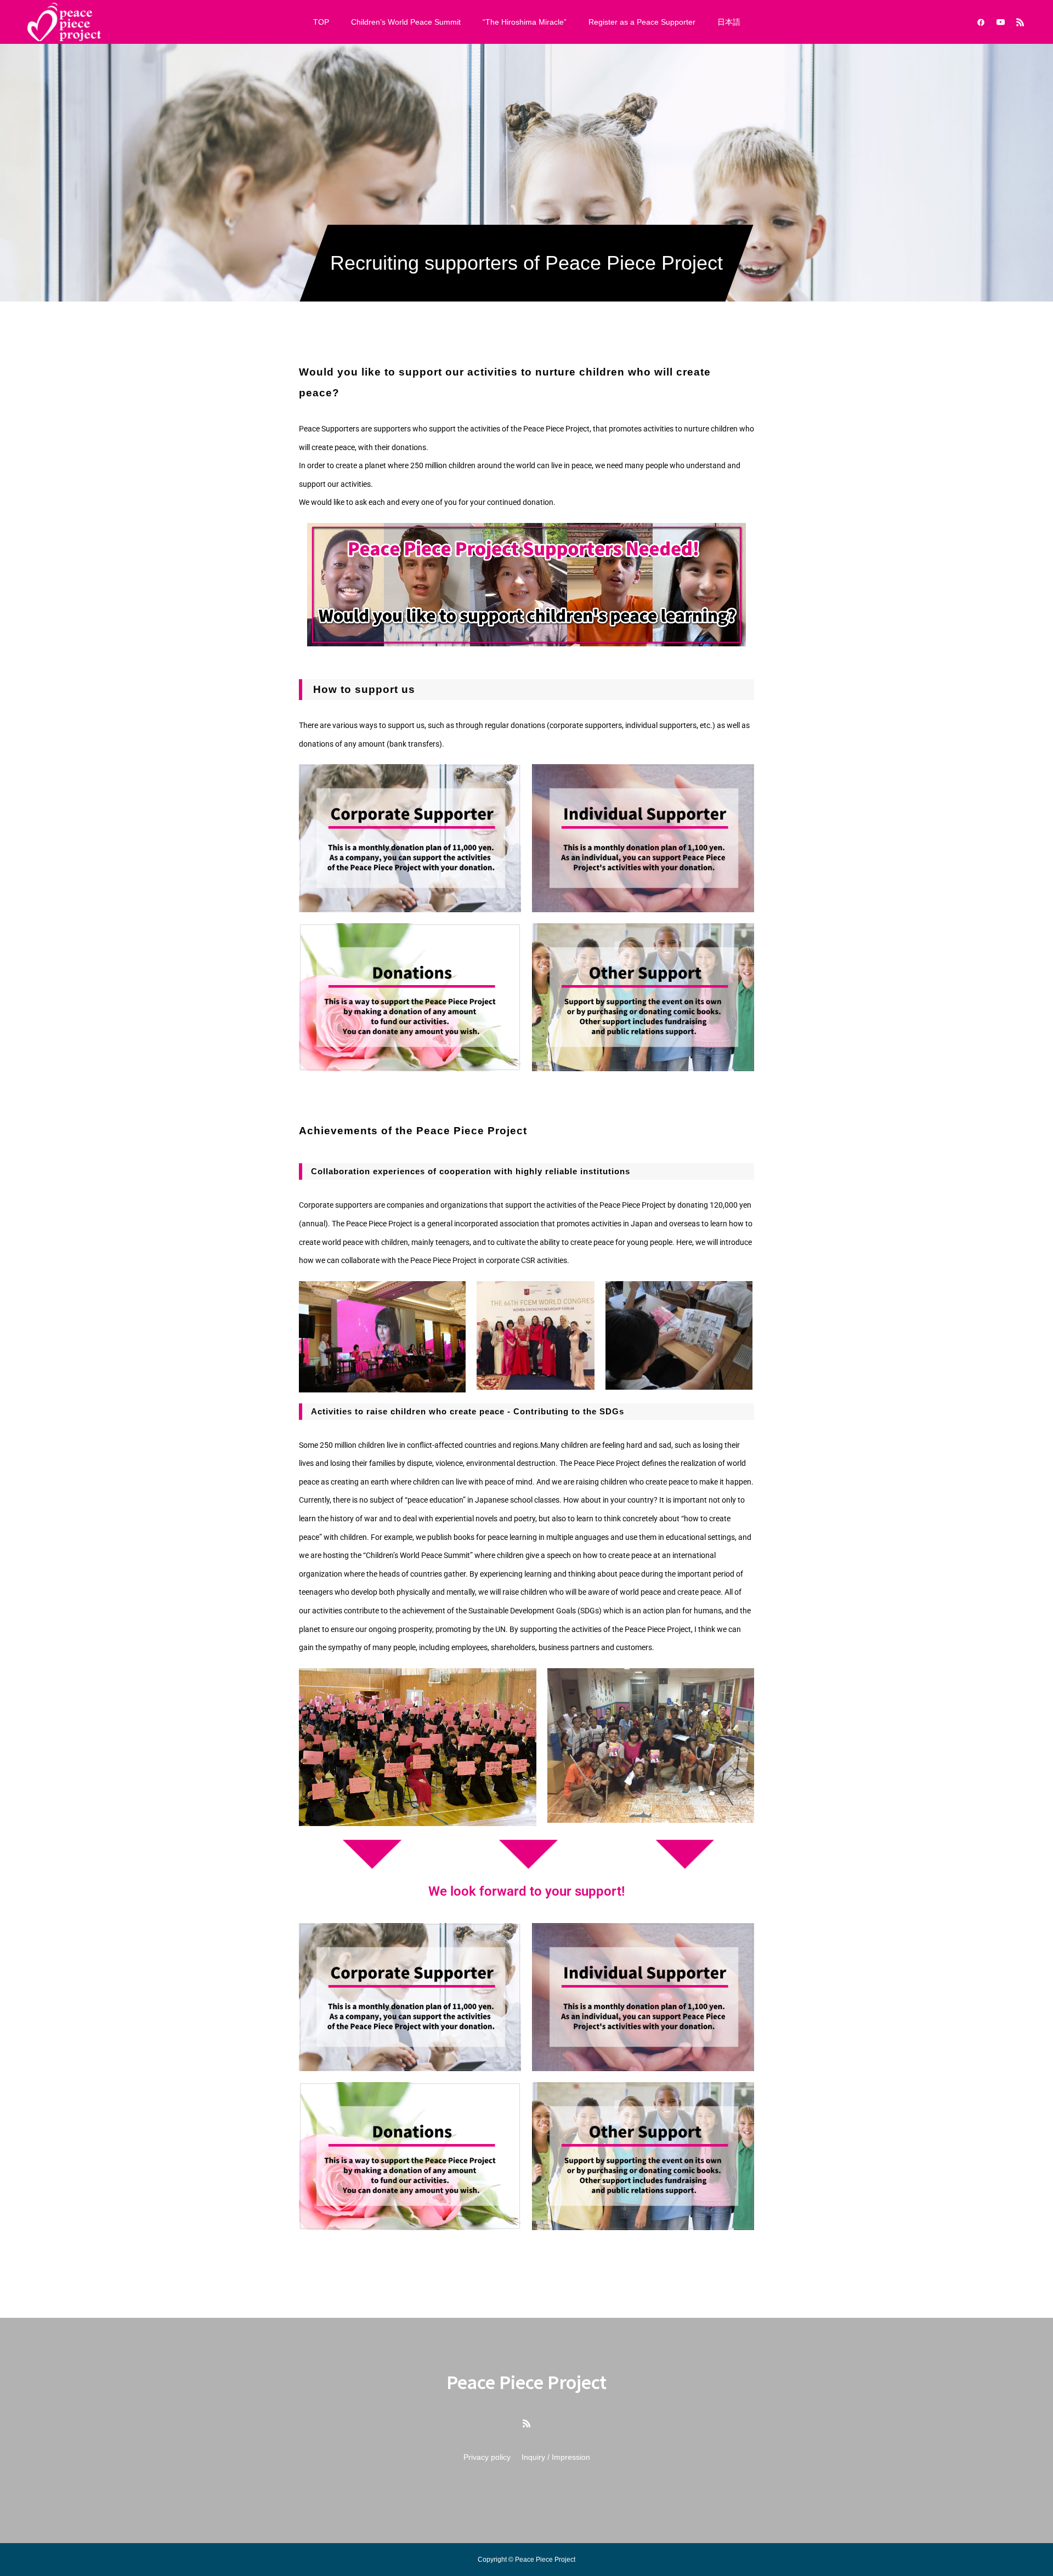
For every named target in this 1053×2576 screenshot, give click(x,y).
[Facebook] (981, 22)
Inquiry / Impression (556, 2457)
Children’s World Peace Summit (406, 22)
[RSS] (1020, 22)
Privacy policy (487, 2457)
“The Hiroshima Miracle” (525, 22)
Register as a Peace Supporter (642, 22)
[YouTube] (1000, 22)
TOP (321, 22)
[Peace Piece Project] (64, 22)
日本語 (729, 22)
